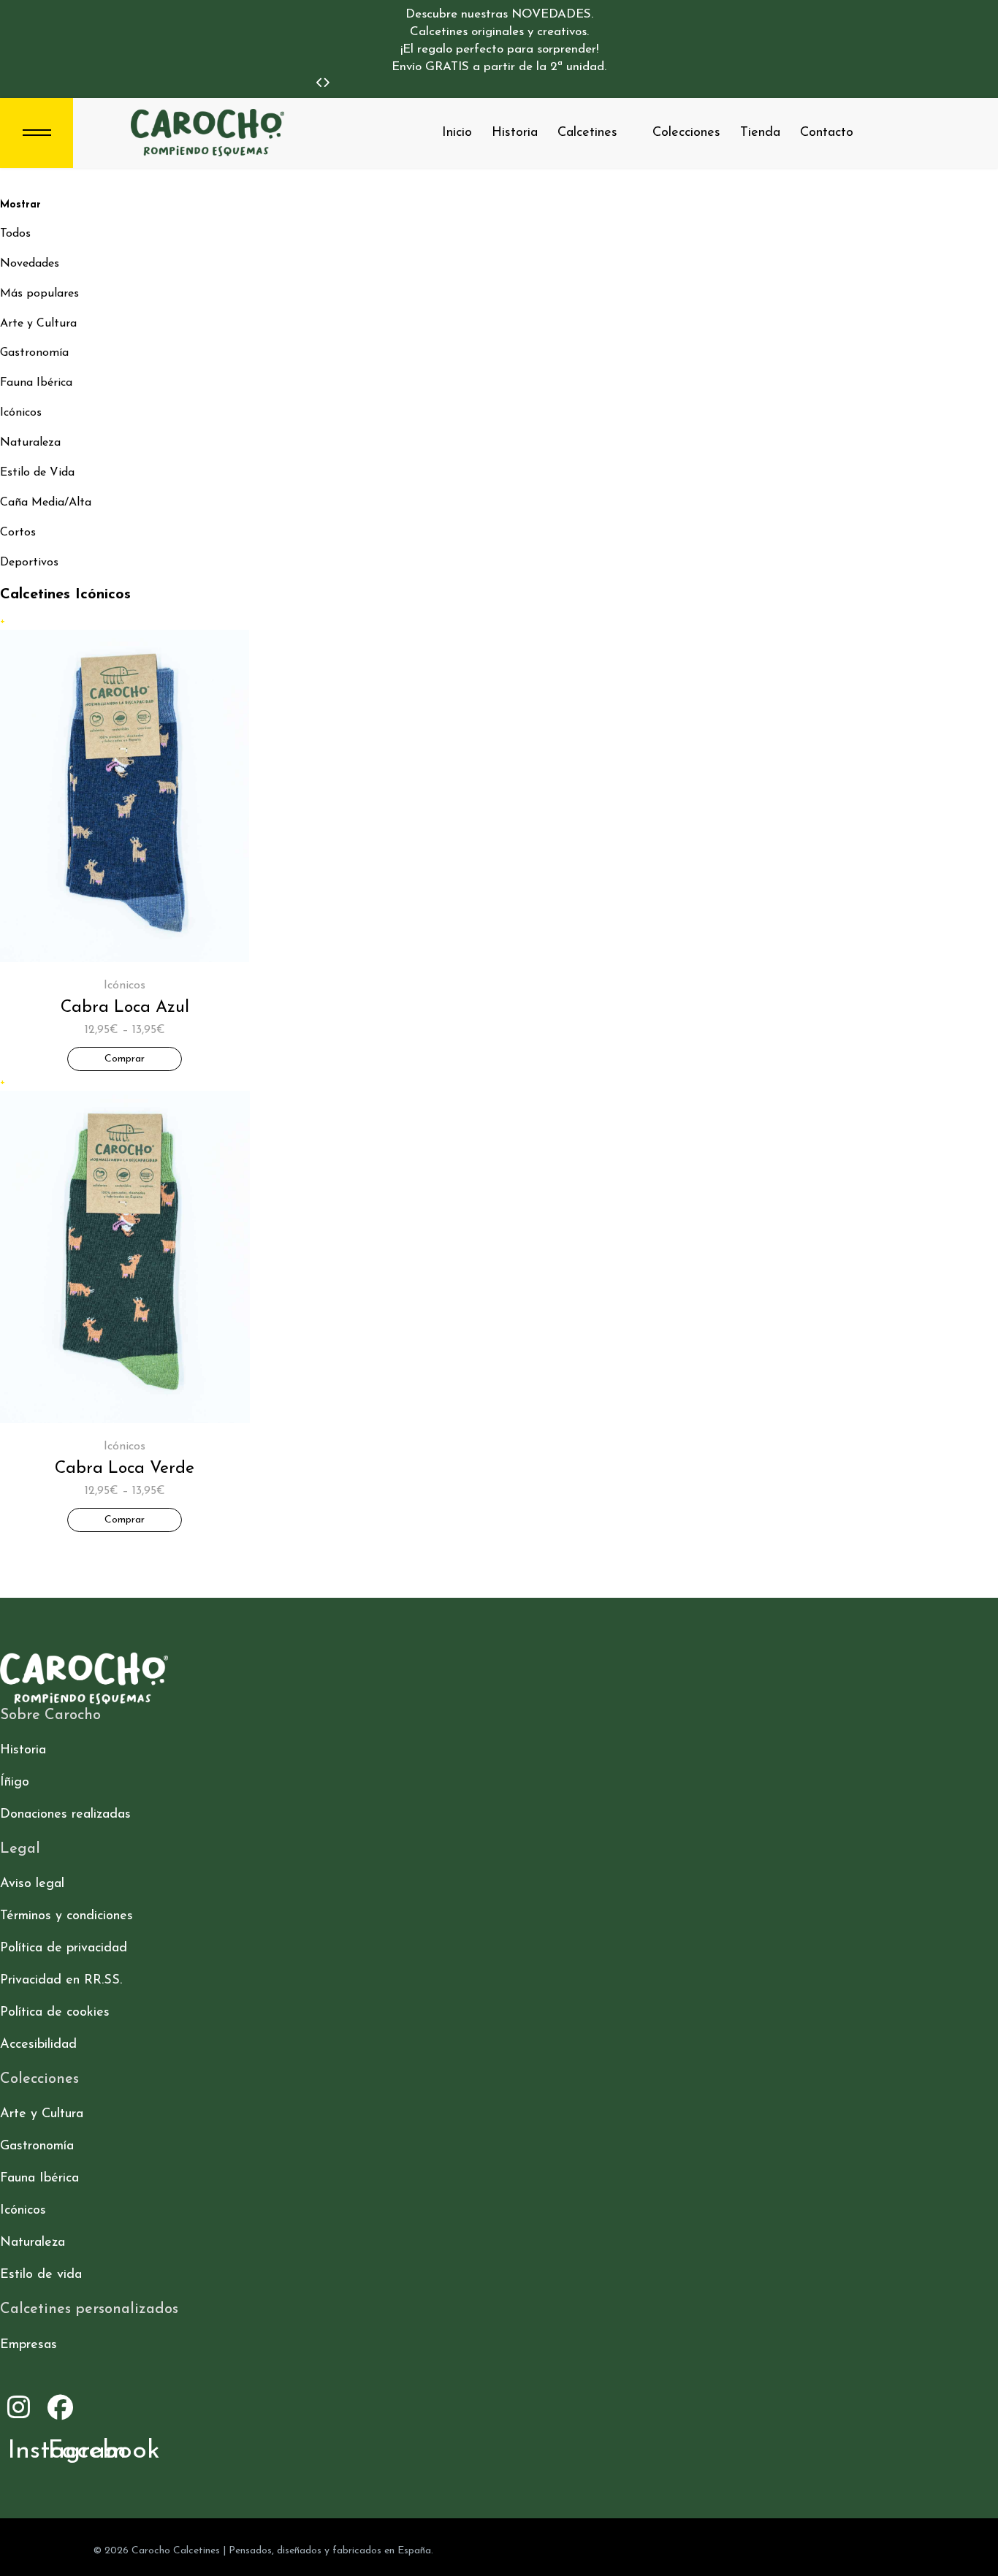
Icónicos (21, 413)
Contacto (827, 133)
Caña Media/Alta (46, 503)
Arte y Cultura (38, 324)
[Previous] (320, 84)
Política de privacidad (64, 1948)
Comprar (125, 1059)
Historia (515, 133)
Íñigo (15, 1783)
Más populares (39, 294)
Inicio (457, 133)
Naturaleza (30, 443)
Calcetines (587, 133)
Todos (15, 234)
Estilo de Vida (37, 473)
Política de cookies (55, 2013)
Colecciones (686, 133)
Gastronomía (34, 353)
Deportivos (29, 563)
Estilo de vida (41, 2275)
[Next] (326, 84)
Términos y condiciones (66, 1916)
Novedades (30, 264)
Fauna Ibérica (36, 383)
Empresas (28, 2345)
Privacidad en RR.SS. (61, 1981)
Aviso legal (32, 1884)
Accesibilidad (38, 2045)
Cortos (18, 533)
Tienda (760, 133)
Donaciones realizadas (65, 1815)
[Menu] (37, 133)
